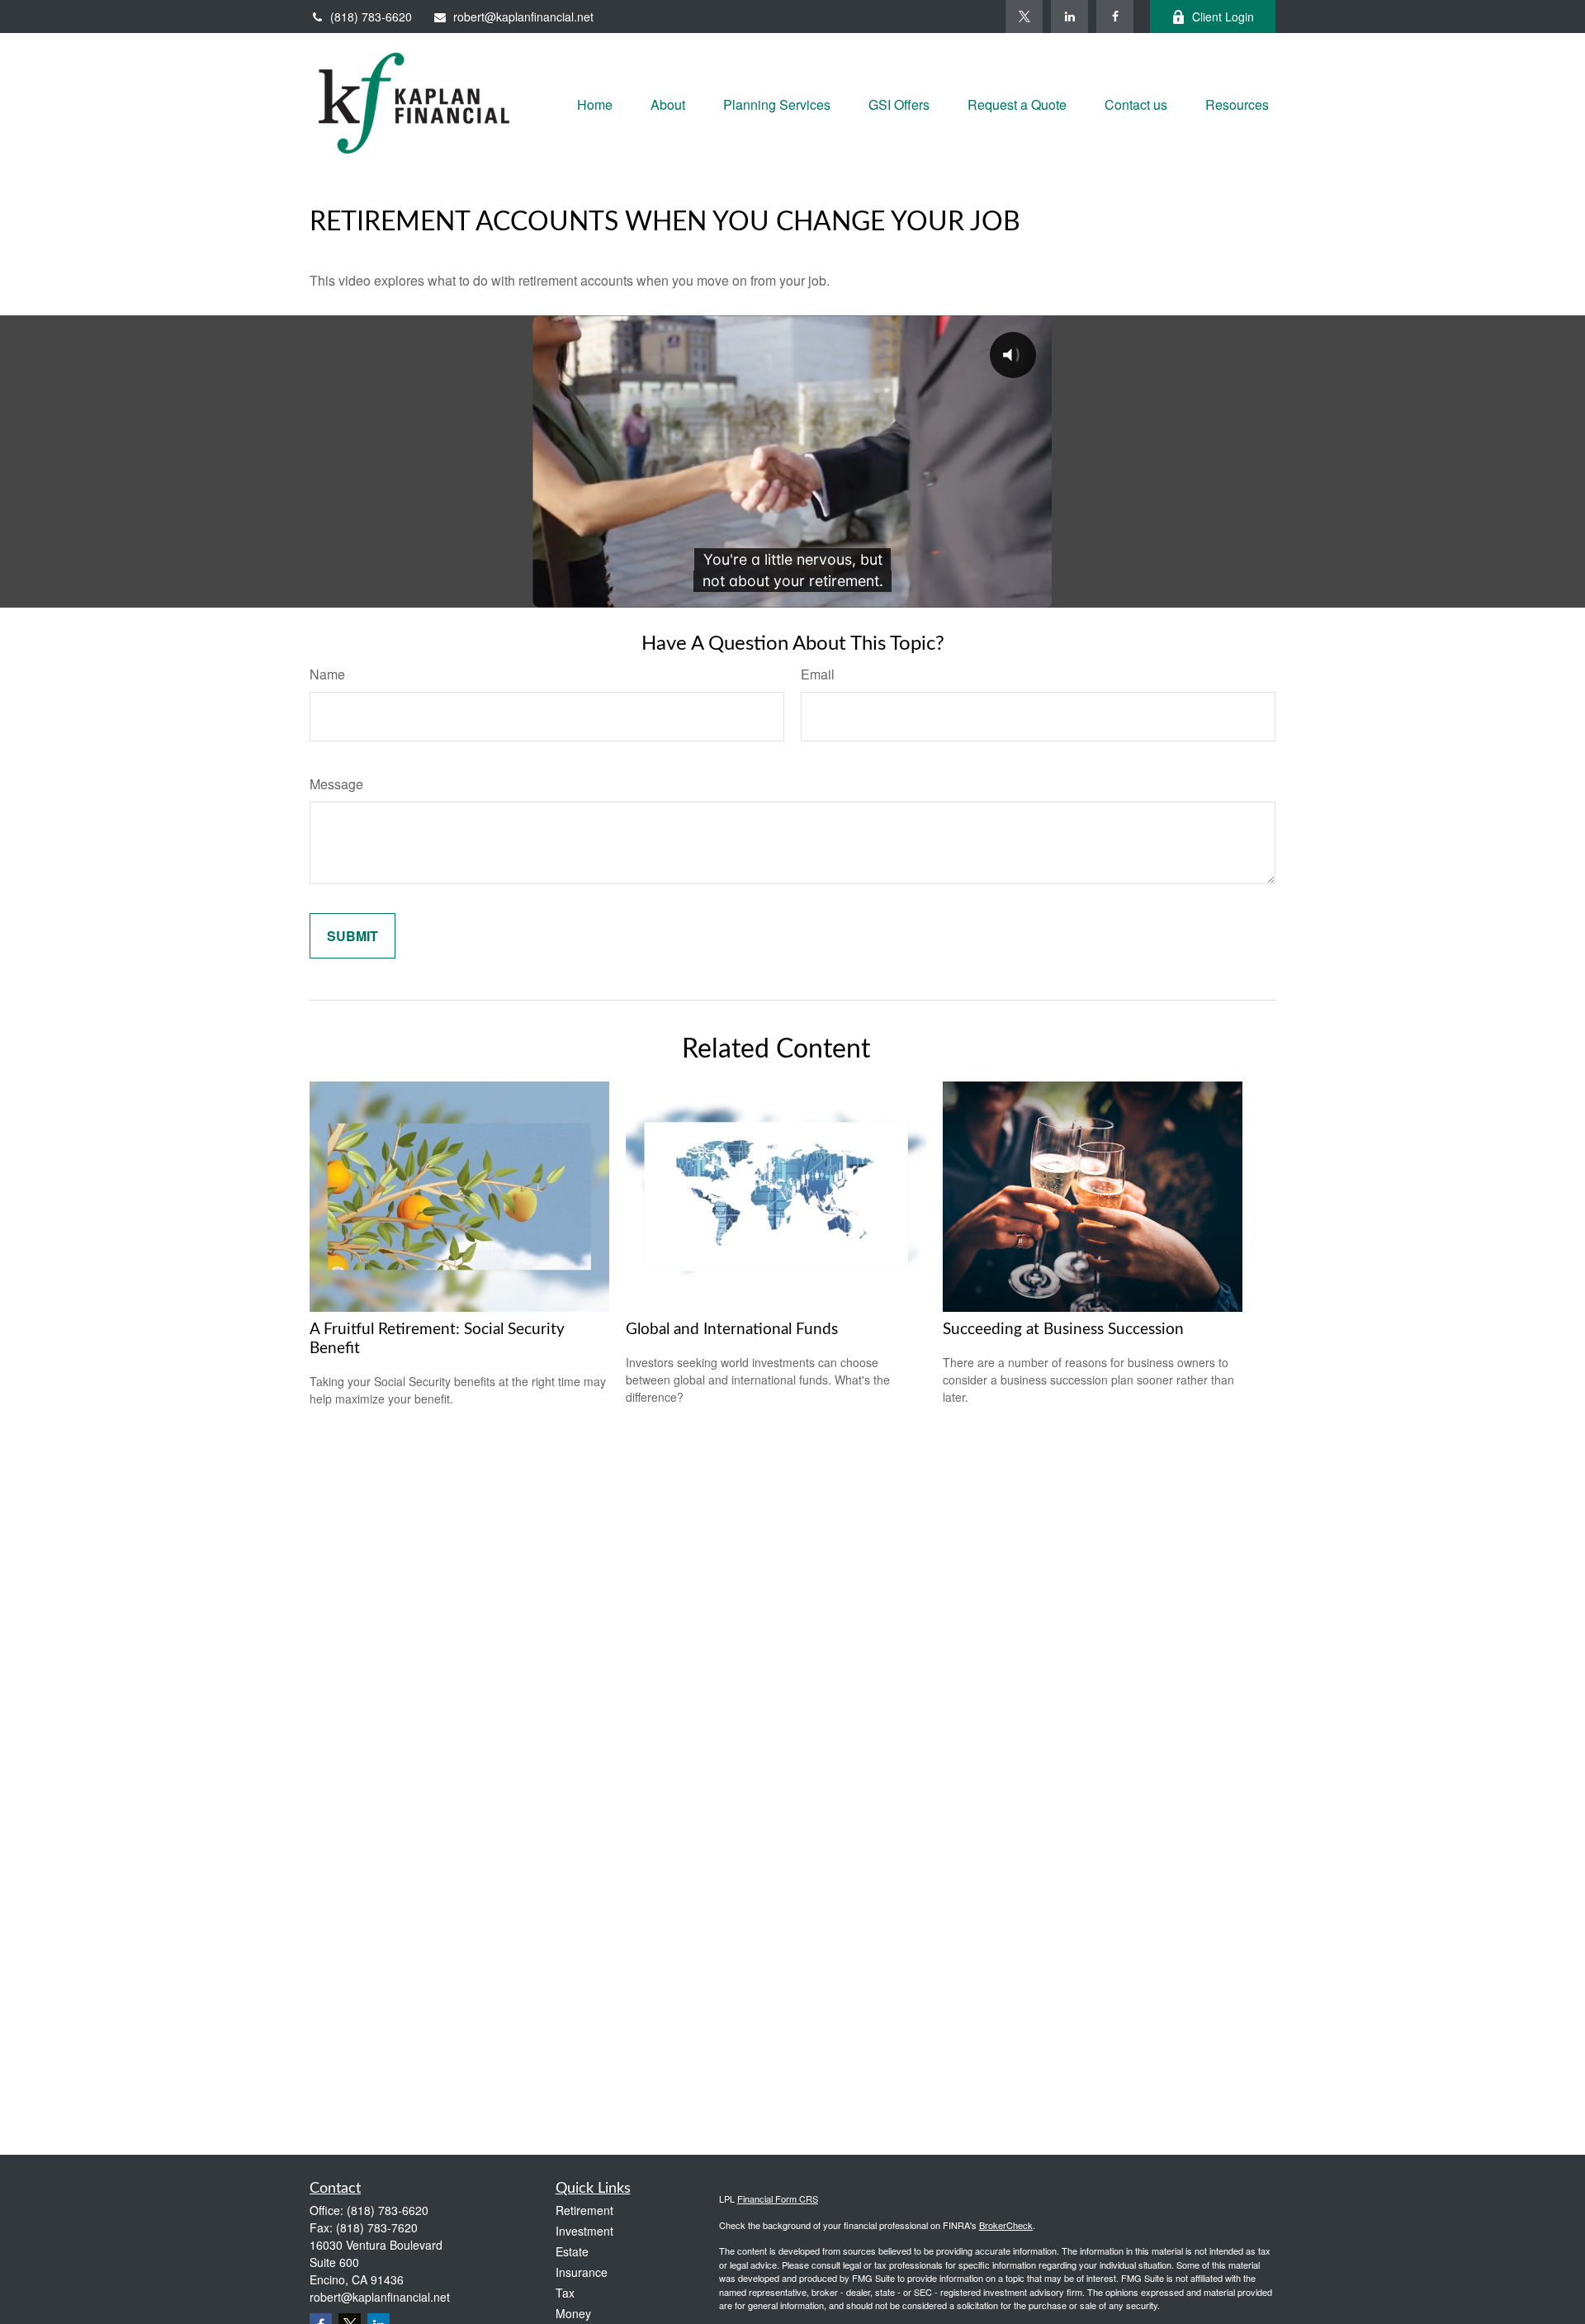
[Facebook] (1115, 17)
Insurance (582, 2272)
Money (573, 2313)
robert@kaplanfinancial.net (523, 17)
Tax (565, 2293)
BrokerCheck (1006, 2225)
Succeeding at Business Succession (1063, 1330)
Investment (584, 2231)
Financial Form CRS (778, 2199)
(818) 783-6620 (371, 17)
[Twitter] (1024, 17)
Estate (572, 2251)
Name (327, 674)
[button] (595, 103)
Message (336, 784)
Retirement (584, 2210)
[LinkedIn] (1069, 17)
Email (818, 674)
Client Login (1223, 17)
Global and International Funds (732, 1330)
